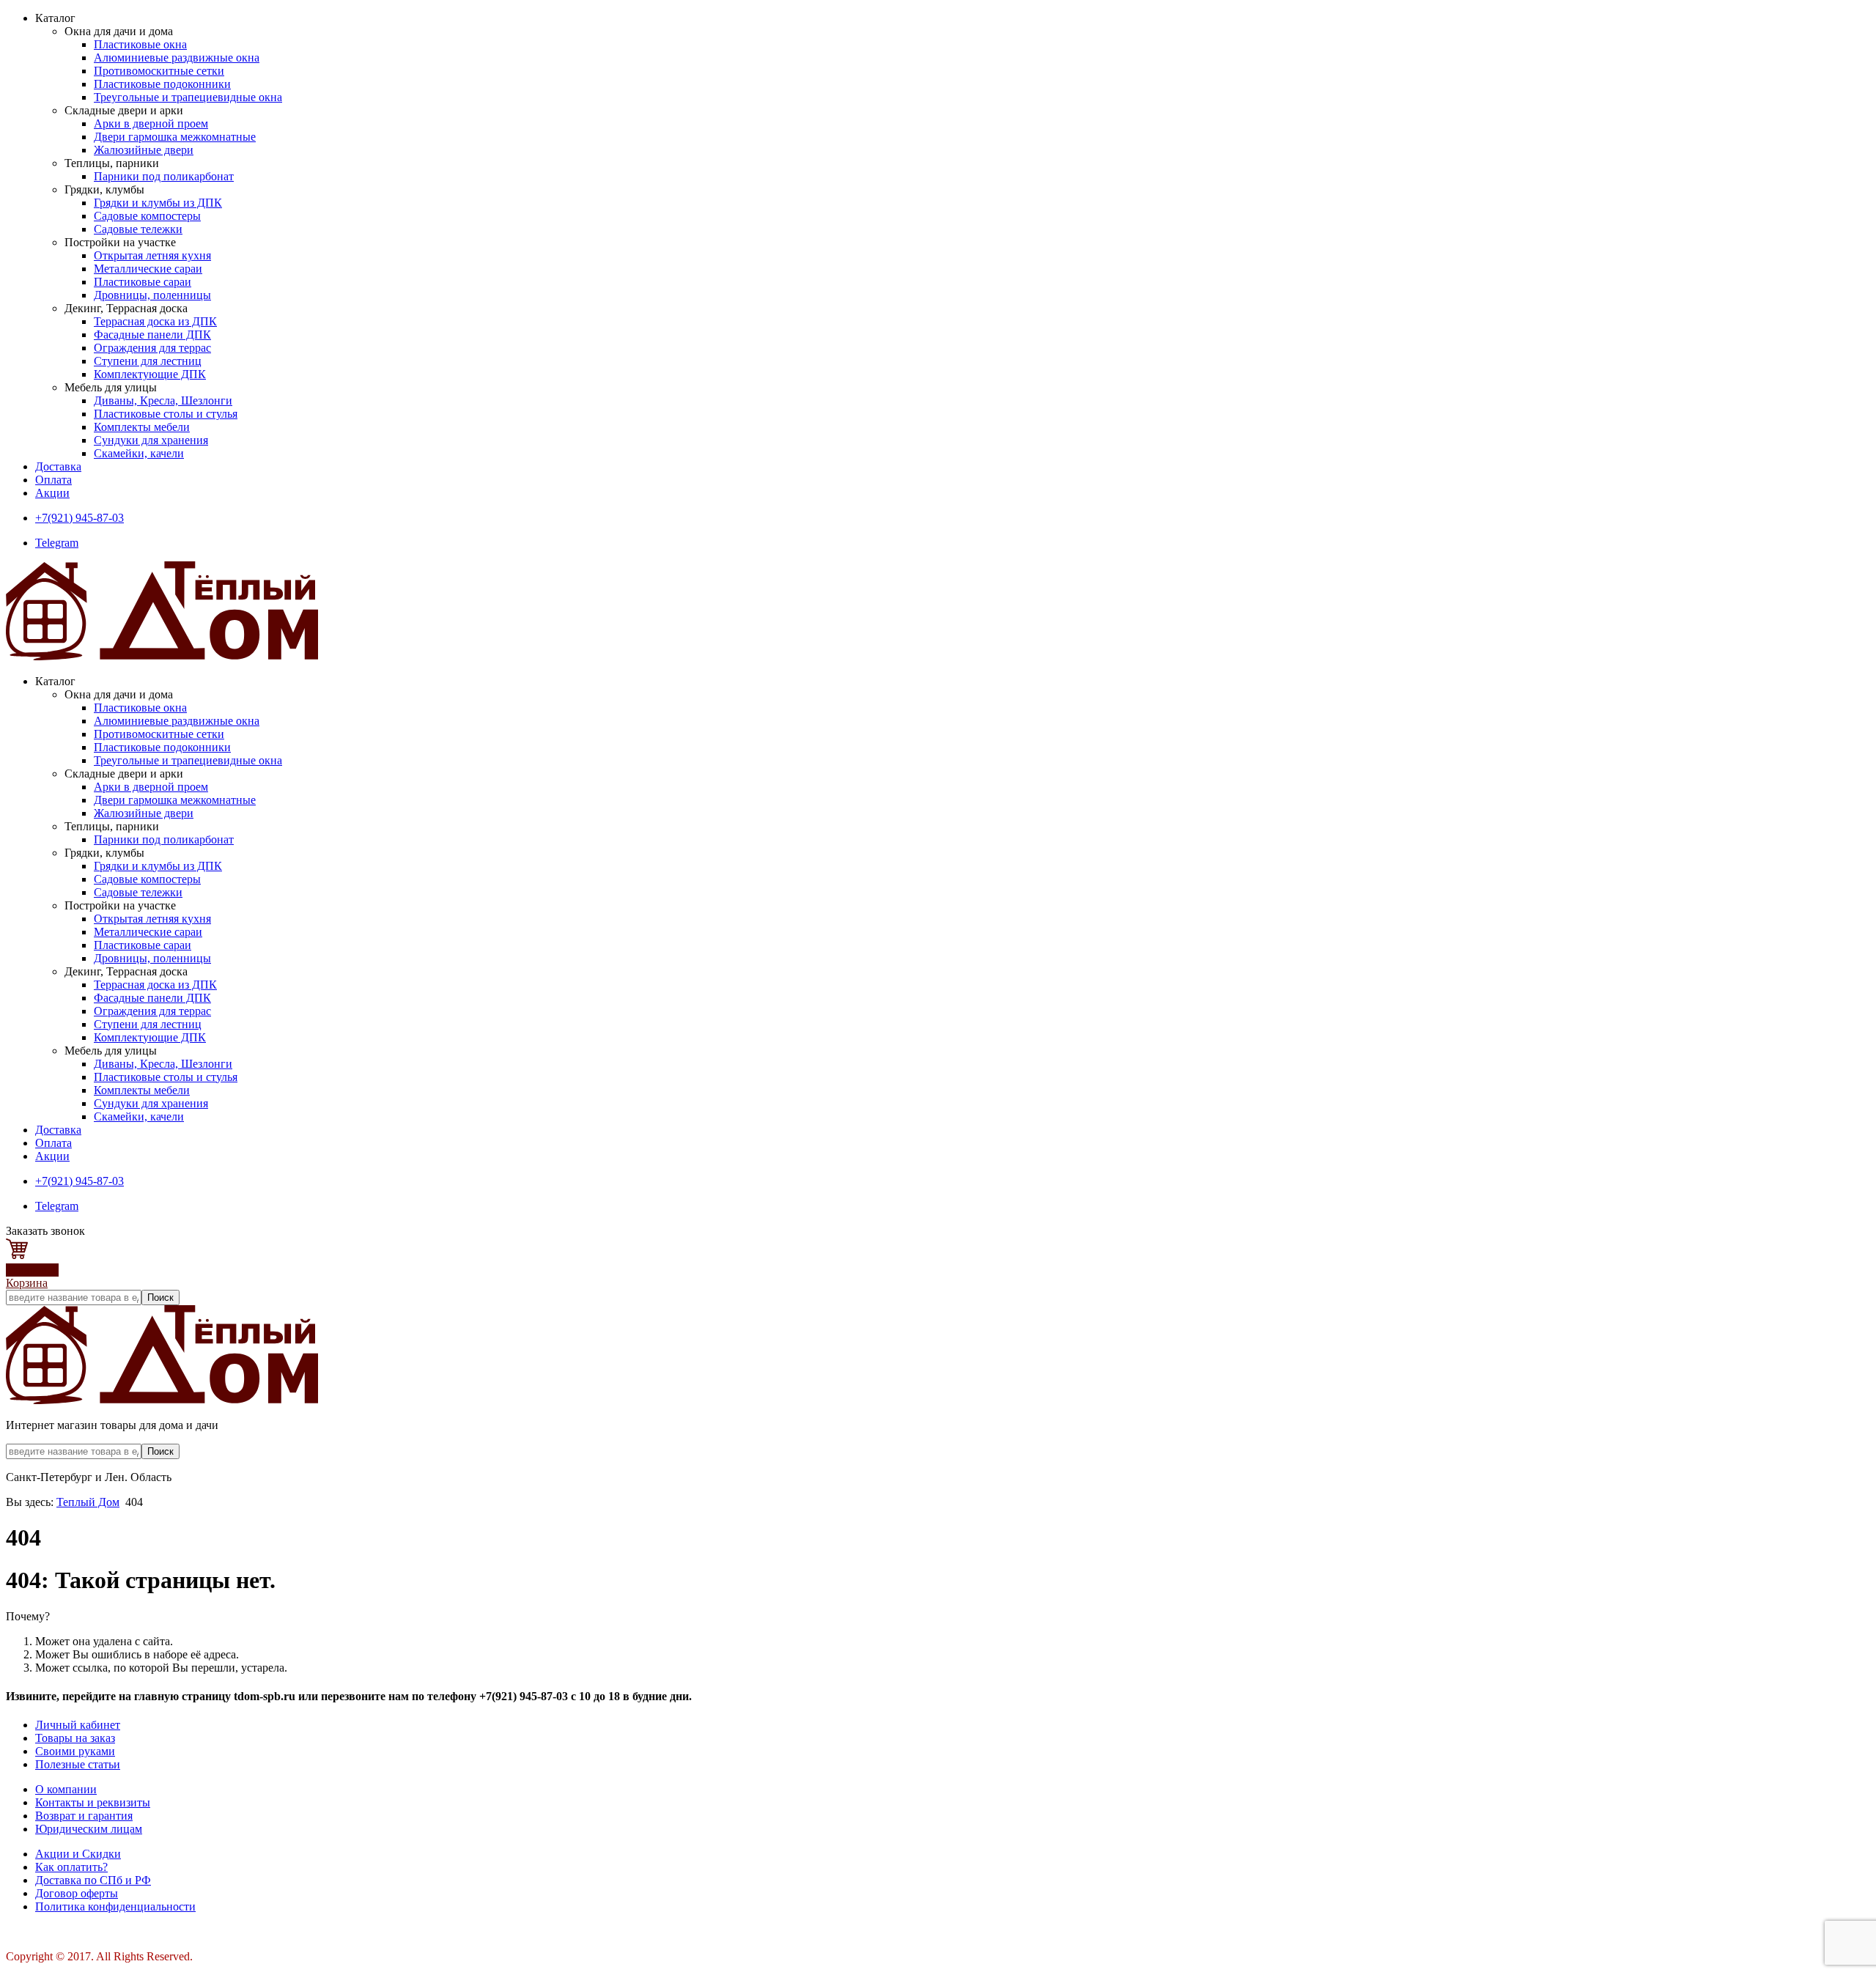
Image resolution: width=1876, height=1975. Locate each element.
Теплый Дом (88, 1502)
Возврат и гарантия (84, 1816)
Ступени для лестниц (148, 361)
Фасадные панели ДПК (152, 335)
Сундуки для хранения (151, 440)
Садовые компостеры (147, 216)
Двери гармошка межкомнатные (175, 137)
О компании (66, 1789)
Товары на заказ (75, 1738)
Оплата (53, 480)
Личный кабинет (78, 1725)
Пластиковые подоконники (162, 84)
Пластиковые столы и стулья (166, 414)
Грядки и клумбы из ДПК (158, 203)
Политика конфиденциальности (115, 1906)
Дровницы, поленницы (152, 295)
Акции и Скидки (78, 1854)
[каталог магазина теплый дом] (162, 1400)
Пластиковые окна (140, 44)
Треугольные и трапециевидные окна (188, 97)
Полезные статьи (78, 1764)
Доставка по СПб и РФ (93, 1880)
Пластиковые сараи (143, 282)
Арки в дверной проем (151, 123)
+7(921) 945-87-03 (80, 518)
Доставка (58, 466)
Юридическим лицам (89, 1829)
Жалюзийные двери (144, 150)
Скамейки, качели (139, 453)
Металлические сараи (148, 269)
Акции (52, 493)
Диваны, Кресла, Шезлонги (163, 400)
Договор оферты (77, 1893)
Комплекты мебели (142, 427)
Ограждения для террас (152, 348)
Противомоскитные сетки (159, 71)
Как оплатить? (71, 1867)
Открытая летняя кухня (152, 255)
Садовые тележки (138, 229)
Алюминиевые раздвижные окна (177, 58)
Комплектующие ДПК (150, 374)
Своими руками (75, 1751)
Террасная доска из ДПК (155, 321)
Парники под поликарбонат (164, 176)
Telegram (57, 543)
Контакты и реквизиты (93, 1802)
